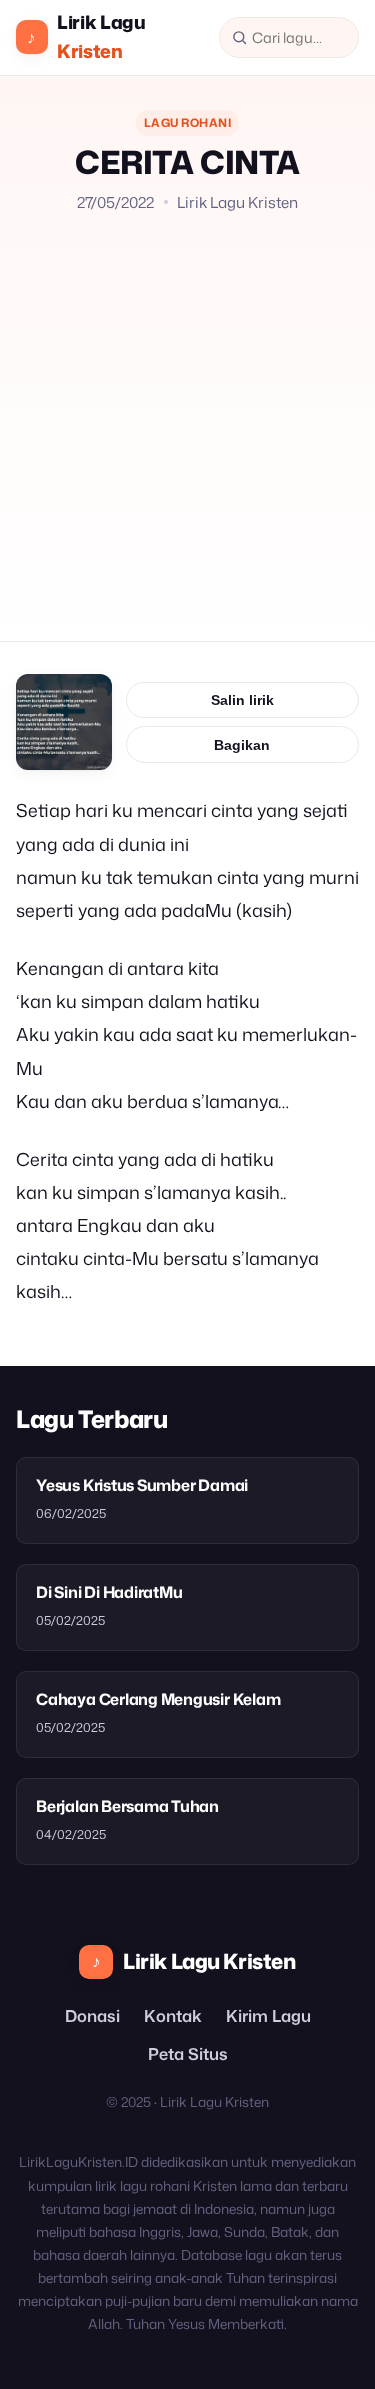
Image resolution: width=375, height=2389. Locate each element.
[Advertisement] (187, 411)
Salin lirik (242, 700)
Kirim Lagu (268, 2015)
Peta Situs (188, 2053)
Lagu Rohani (187, 122)
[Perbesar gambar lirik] (64, 722)
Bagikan (242, 745)
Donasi (92, 2015)
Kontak (173, 2015)
